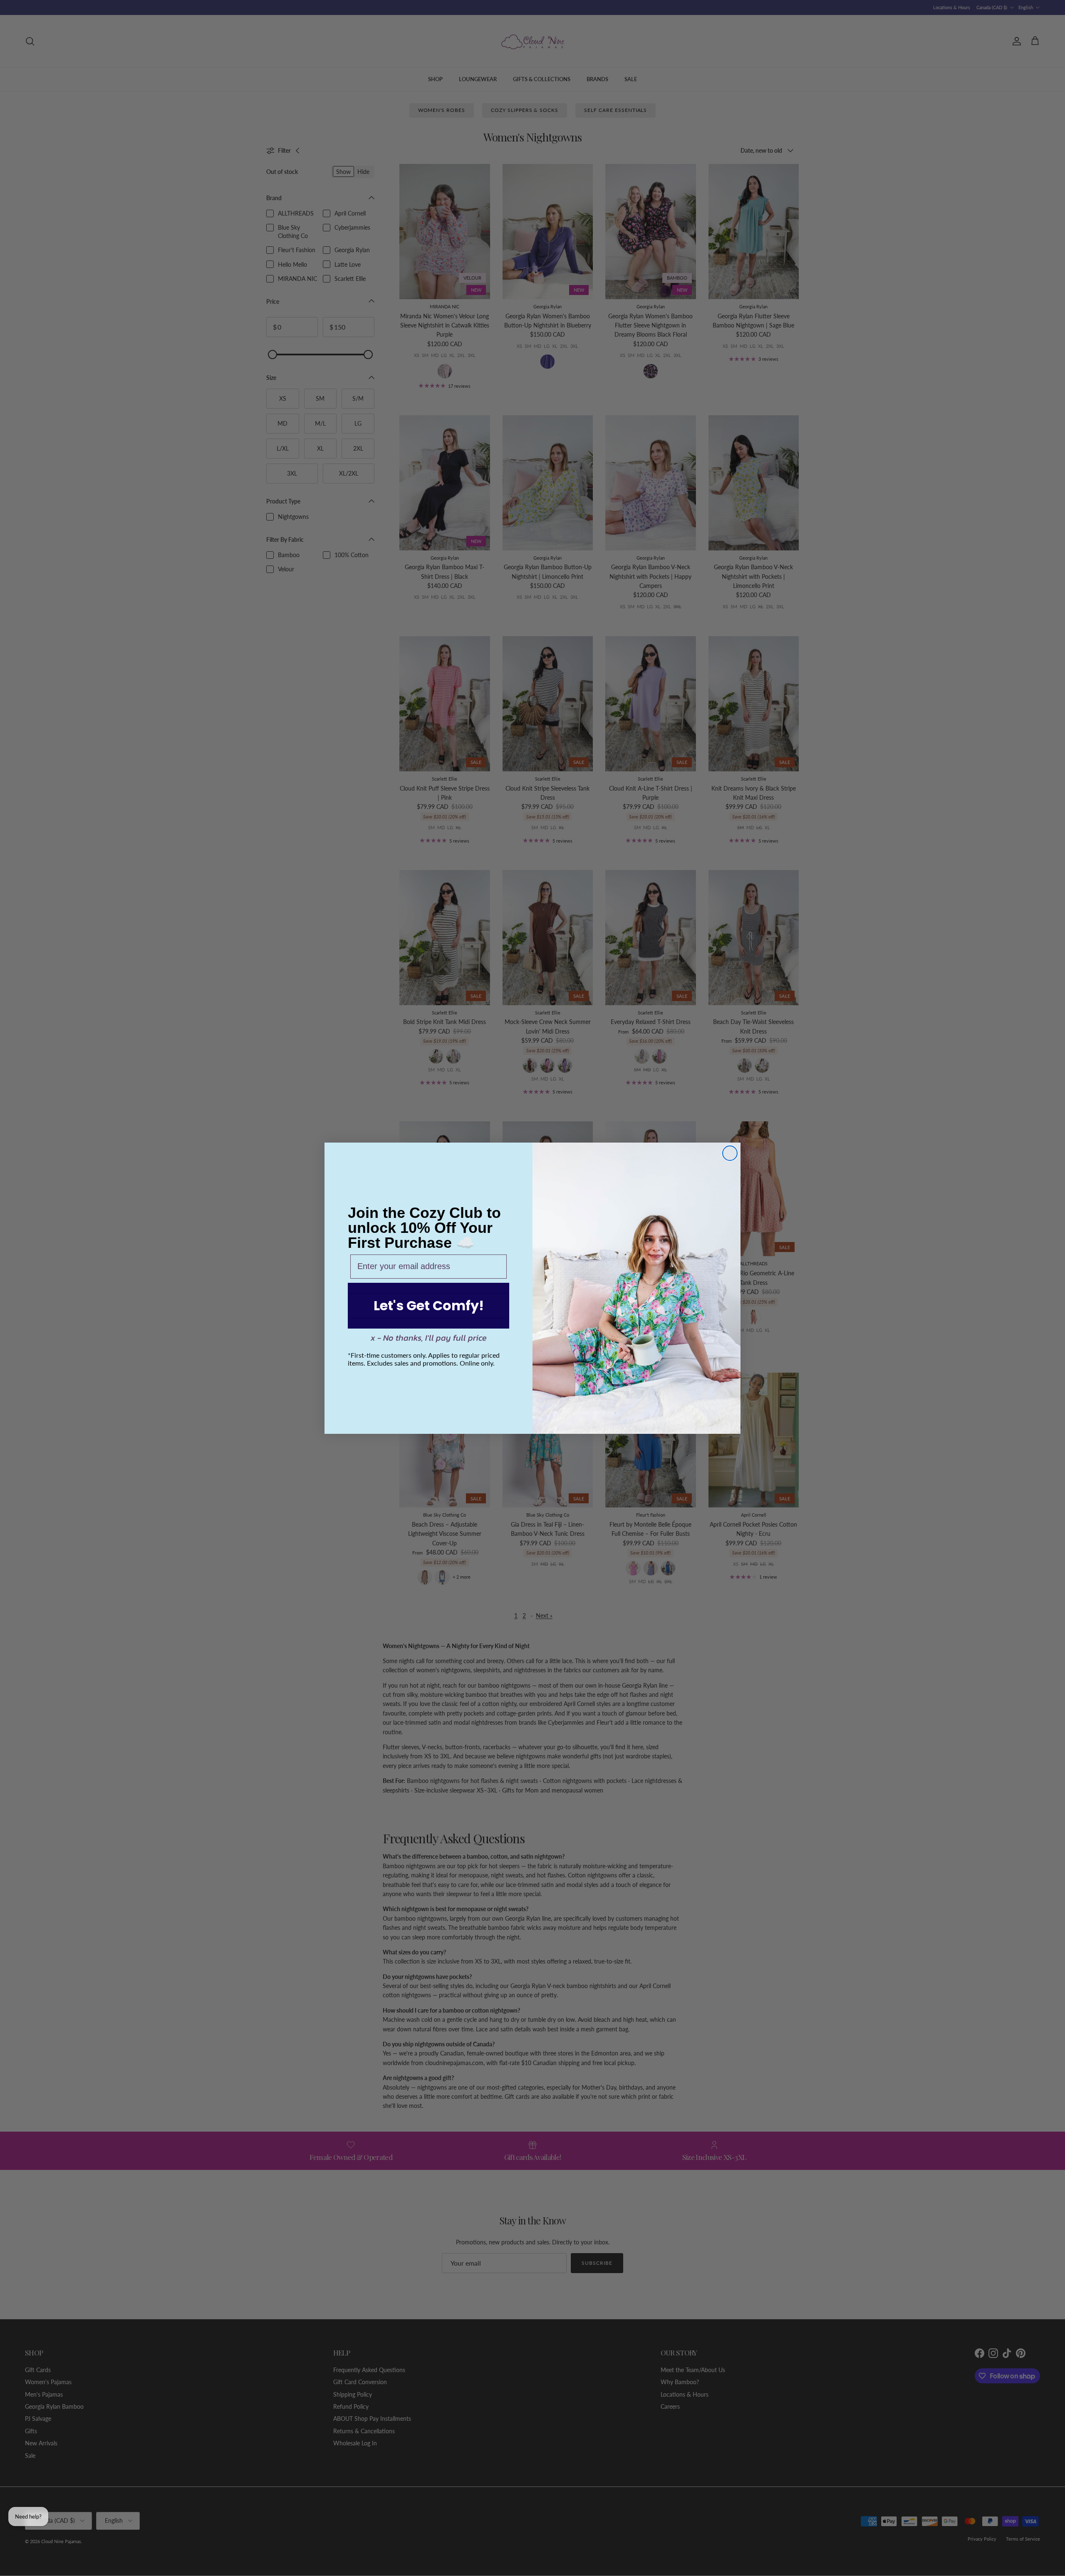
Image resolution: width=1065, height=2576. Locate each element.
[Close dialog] (730, 1153)
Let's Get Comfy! (429, 1305)
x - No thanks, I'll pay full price (429, 1338)
